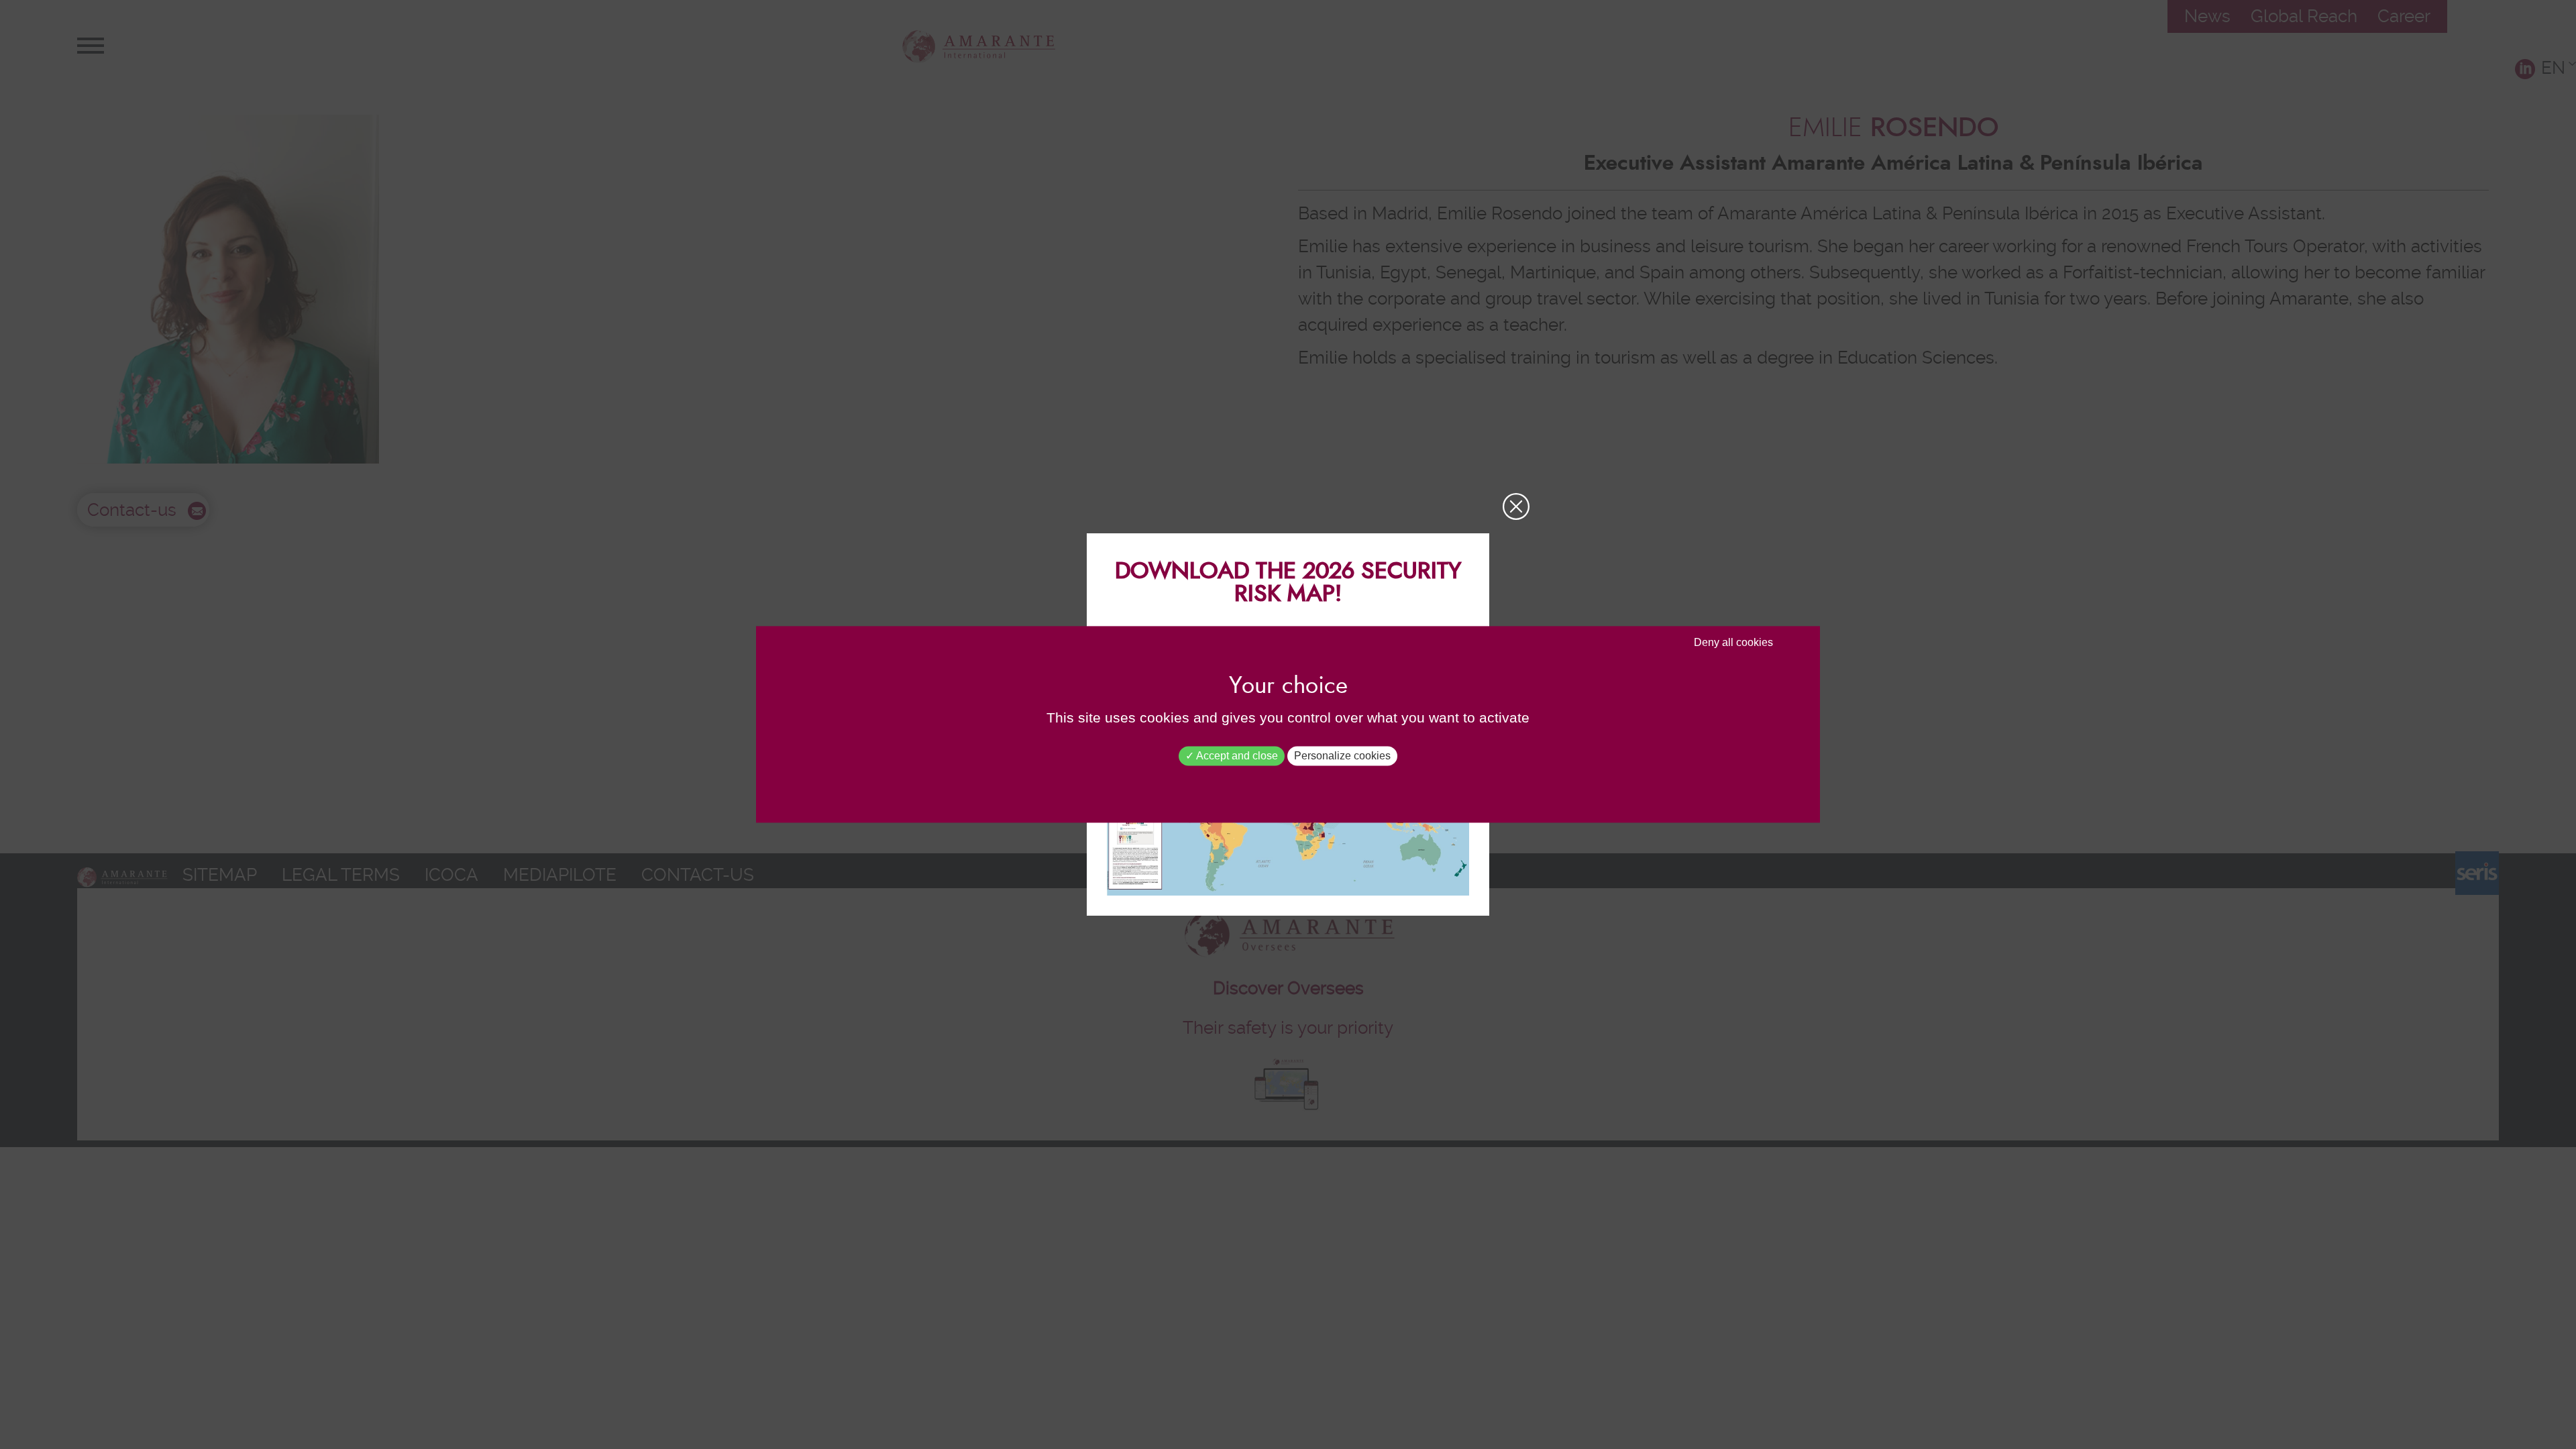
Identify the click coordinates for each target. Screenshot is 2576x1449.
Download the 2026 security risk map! (1288, 583)
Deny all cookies (1733, 642)
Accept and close (1236, 756)
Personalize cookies (1342, 756)
